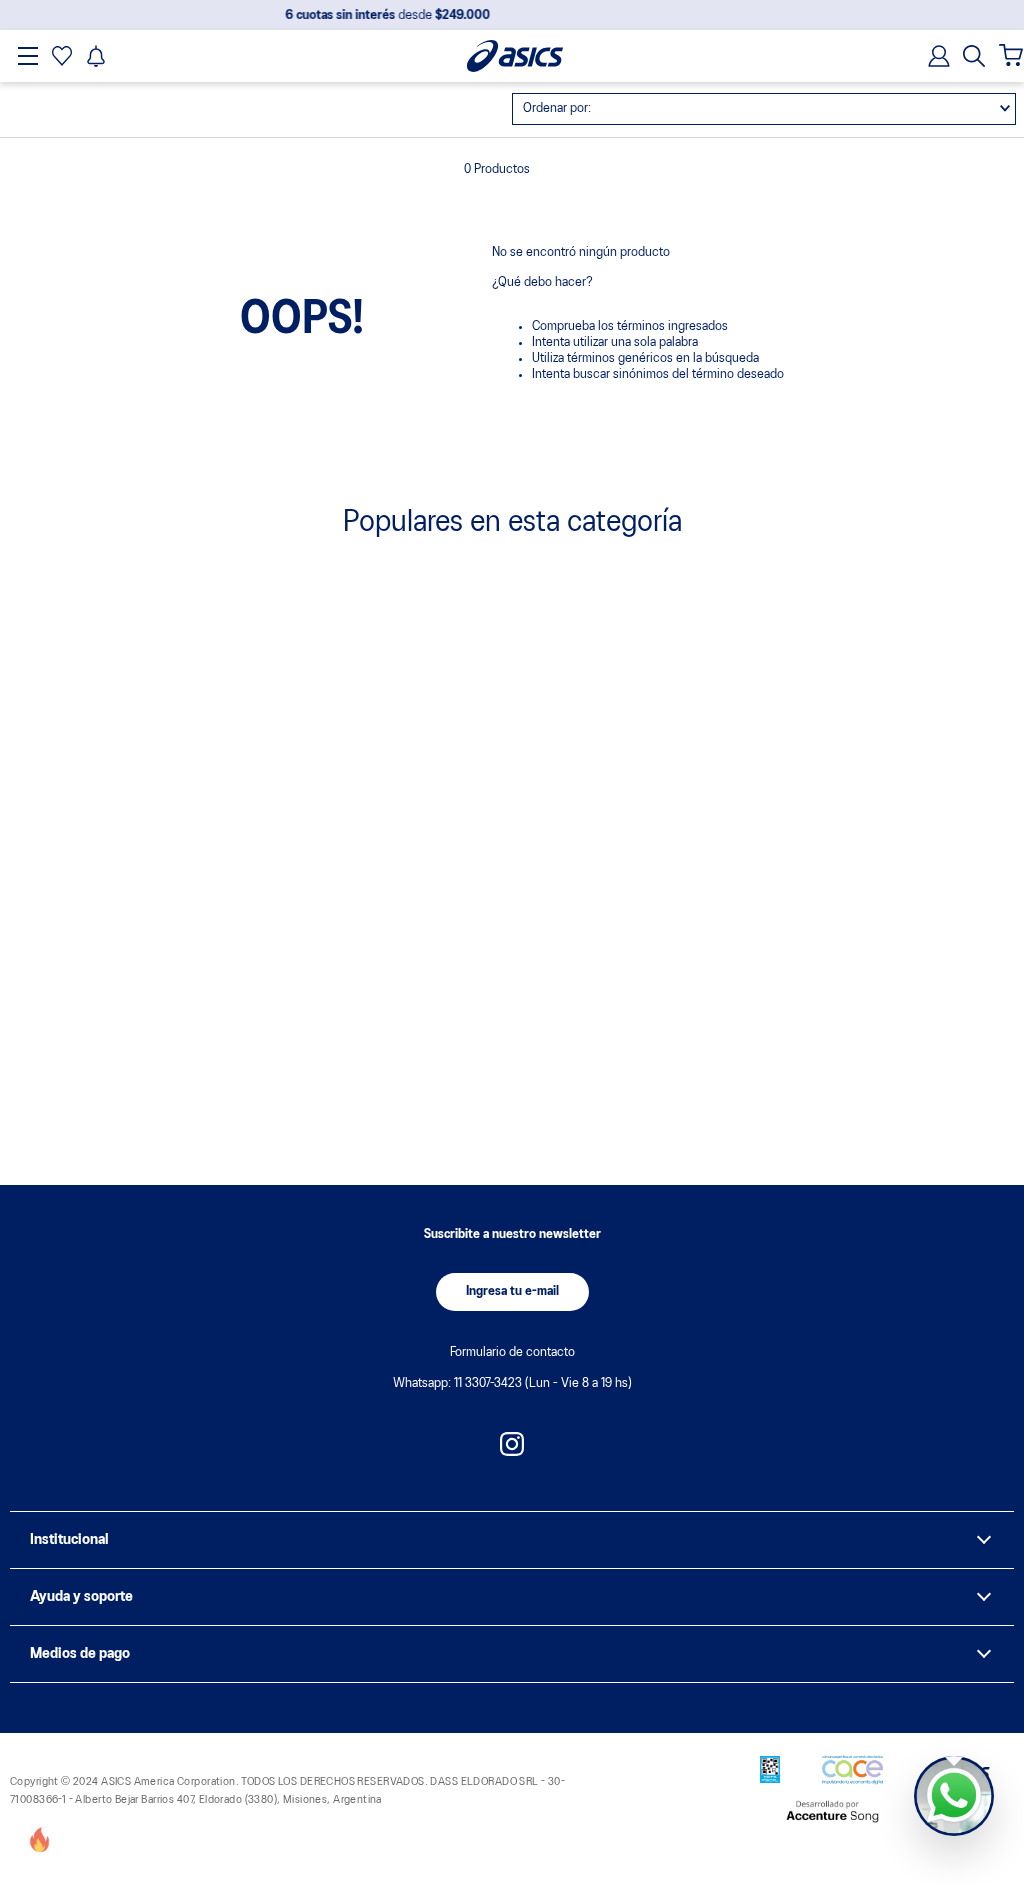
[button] (974, 56)
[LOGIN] (933, 56)
